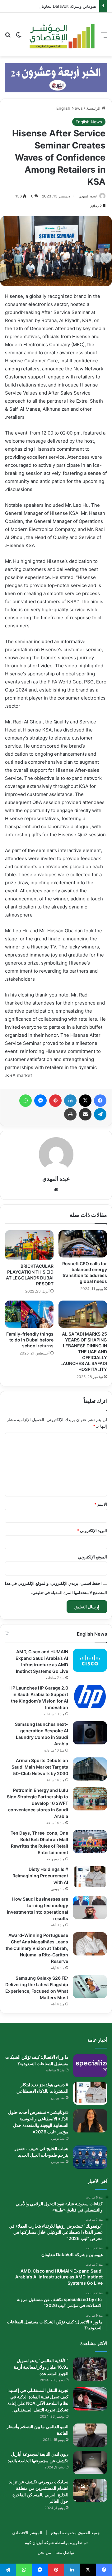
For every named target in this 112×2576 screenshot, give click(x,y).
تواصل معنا (65, 2552)
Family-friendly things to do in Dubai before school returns (30, 1340)
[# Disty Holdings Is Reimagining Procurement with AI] (90, 1878)
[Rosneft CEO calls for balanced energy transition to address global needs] (83, 1244)
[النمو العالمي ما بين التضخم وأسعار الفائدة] (90, 2435)
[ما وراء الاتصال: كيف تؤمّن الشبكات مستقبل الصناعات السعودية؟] (90, 2066)
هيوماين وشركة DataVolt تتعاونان (67, 6)
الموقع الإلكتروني (93, 1557)
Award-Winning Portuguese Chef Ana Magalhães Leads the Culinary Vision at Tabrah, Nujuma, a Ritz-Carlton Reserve (37, 1948)
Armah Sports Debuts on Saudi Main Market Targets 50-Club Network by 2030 (40, 1767)
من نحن (44, 2552)
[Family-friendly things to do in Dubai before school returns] (29, 1314)
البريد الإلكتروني (92, 1531)
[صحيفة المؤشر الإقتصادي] (61, 35)
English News (70, 108)
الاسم (101, 1504)
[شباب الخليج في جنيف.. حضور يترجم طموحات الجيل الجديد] (90, 2157)
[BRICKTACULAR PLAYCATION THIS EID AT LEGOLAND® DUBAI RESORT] (29, 1245)
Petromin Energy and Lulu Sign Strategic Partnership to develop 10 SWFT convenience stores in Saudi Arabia (37, 1803)
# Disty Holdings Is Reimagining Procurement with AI (40, 1876)
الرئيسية (94, 108)
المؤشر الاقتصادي (27, 2533)
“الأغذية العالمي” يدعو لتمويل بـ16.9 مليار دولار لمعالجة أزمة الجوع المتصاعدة (41, 2367)
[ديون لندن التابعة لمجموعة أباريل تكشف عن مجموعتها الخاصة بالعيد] (90, 2463)
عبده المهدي (88, 196)
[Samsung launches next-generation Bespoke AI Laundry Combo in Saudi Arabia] (90, 1733)
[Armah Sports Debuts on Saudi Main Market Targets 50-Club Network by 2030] (90, 1769)
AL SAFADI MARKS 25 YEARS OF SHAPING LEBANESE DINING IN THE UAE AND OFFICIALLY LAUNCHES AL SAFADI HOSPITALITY (84, 1352)
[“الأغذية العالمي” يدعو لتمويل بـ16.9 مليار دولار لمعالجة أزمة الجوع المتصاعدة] (90, 2369)
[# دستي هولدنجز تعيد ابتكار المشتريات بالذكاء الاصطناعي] (90, 2093)
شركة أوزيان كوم (39, 2543)
